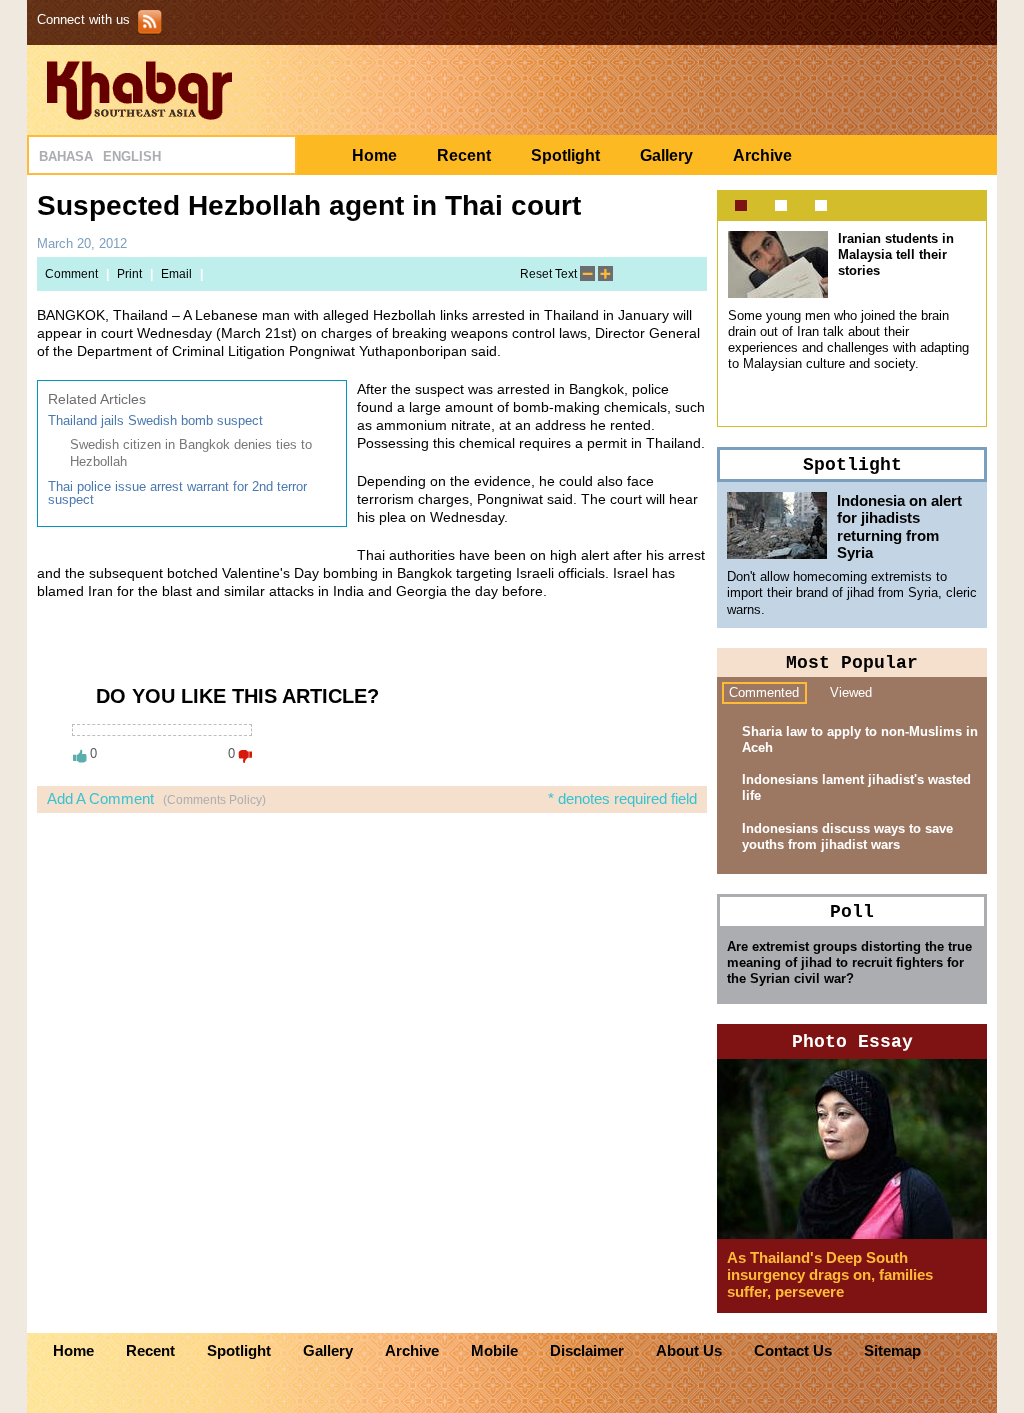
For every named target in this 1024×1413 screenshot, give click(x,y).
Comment (71, 274)
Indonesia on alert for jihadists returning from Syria (899, 526)
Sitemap (892, 1351)
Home (374, 155)
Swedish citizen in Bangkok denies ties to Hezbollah (191, 452)
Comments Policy (214, 800)
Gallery (666, 155)
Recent (464, 155)
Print (129, 274)
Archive (762, 155)
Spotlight (565, 155)
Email (176, 274)
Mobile (494, 1351)
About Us (689, 1351)
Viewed (851, 692)
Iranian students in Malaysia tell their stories (896, 254)
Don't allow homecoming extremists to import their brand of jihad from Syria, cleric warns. (852, 593)
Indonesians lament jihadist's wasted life (856, 787)
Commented (764, 692)
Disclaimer (587, 1351)
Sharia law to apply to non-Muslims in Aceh (860, 739)
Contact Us (793, 1351)
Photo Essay (852, 1042)
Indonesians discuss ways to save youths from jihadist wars (847, 836)
